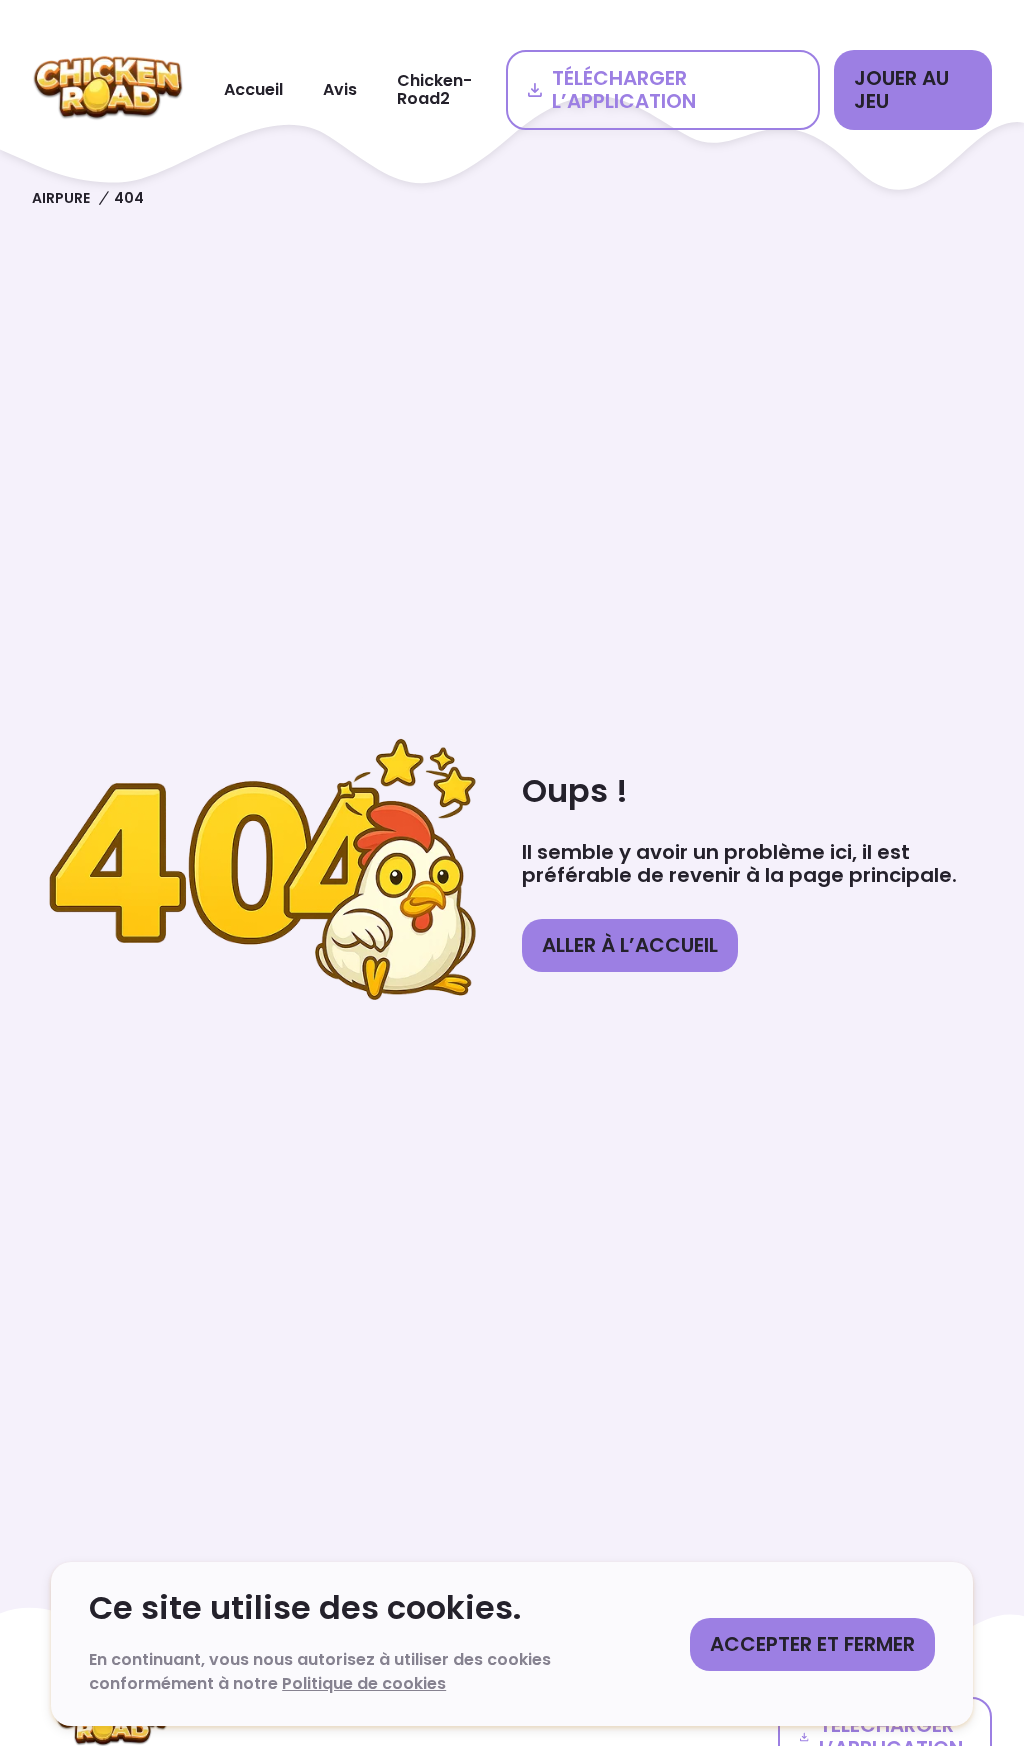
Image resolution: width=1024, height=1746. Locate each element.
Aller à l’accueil (630, 945)
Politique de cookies (364, 1683)
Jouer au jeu (901, 89)
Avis (340, 89)
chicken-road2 (434, 89)
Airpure (61, 198)
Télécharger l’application (624, 89)
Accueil (253, 89)
